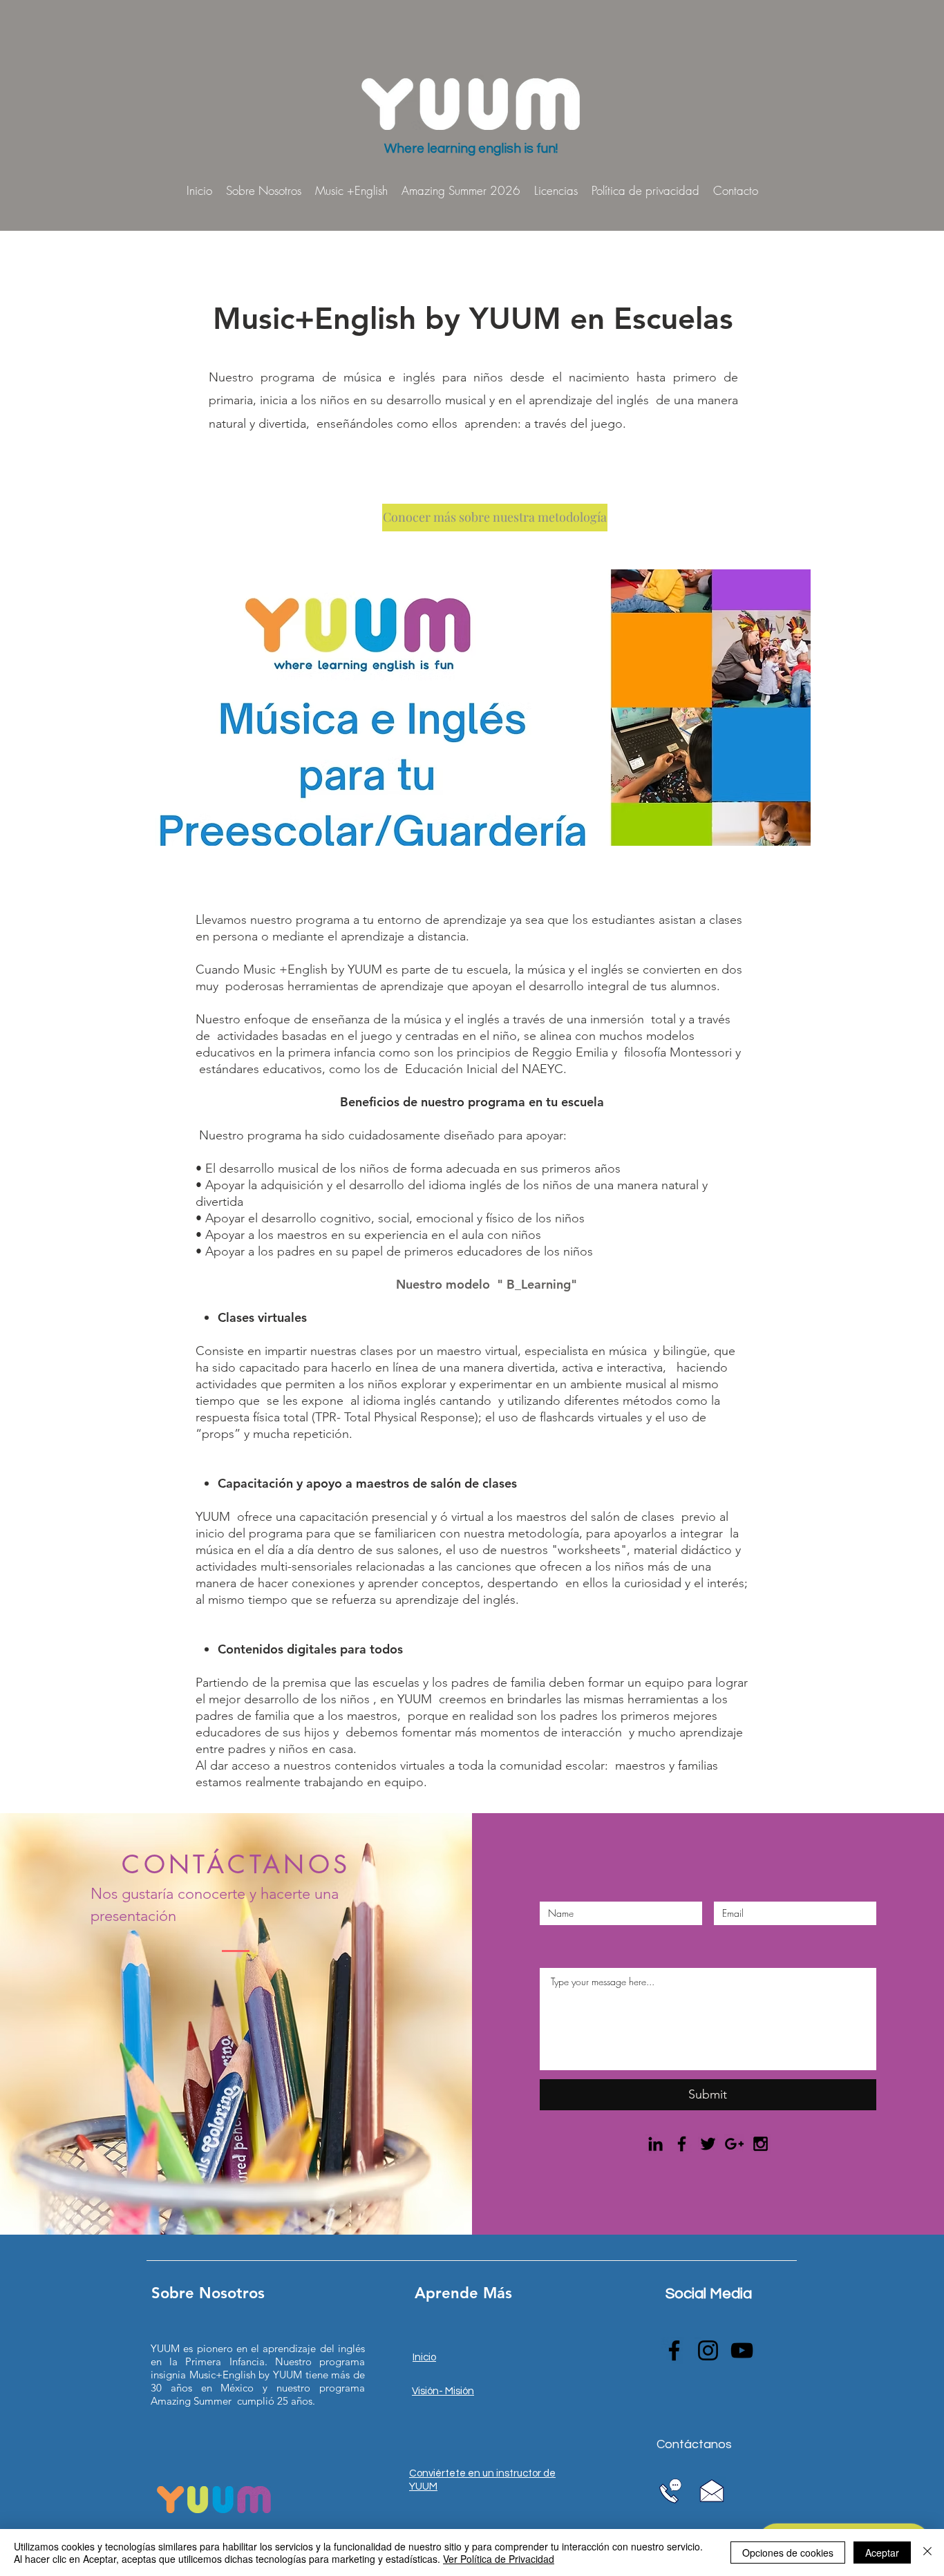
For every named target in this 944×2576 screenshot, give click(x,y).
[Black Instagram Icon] (761, 2144)
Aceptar (882, 2553)
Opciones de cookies (788, 2553)
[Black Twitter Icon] (708, 2144)
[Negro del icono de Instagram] (708, 2350)
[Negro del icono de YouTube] (742, 2350)
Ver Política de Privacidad (499, 2559)
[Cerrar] (927, 2553)
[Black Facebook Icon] (682, 2144)
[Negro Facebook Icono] (674, 2350)
